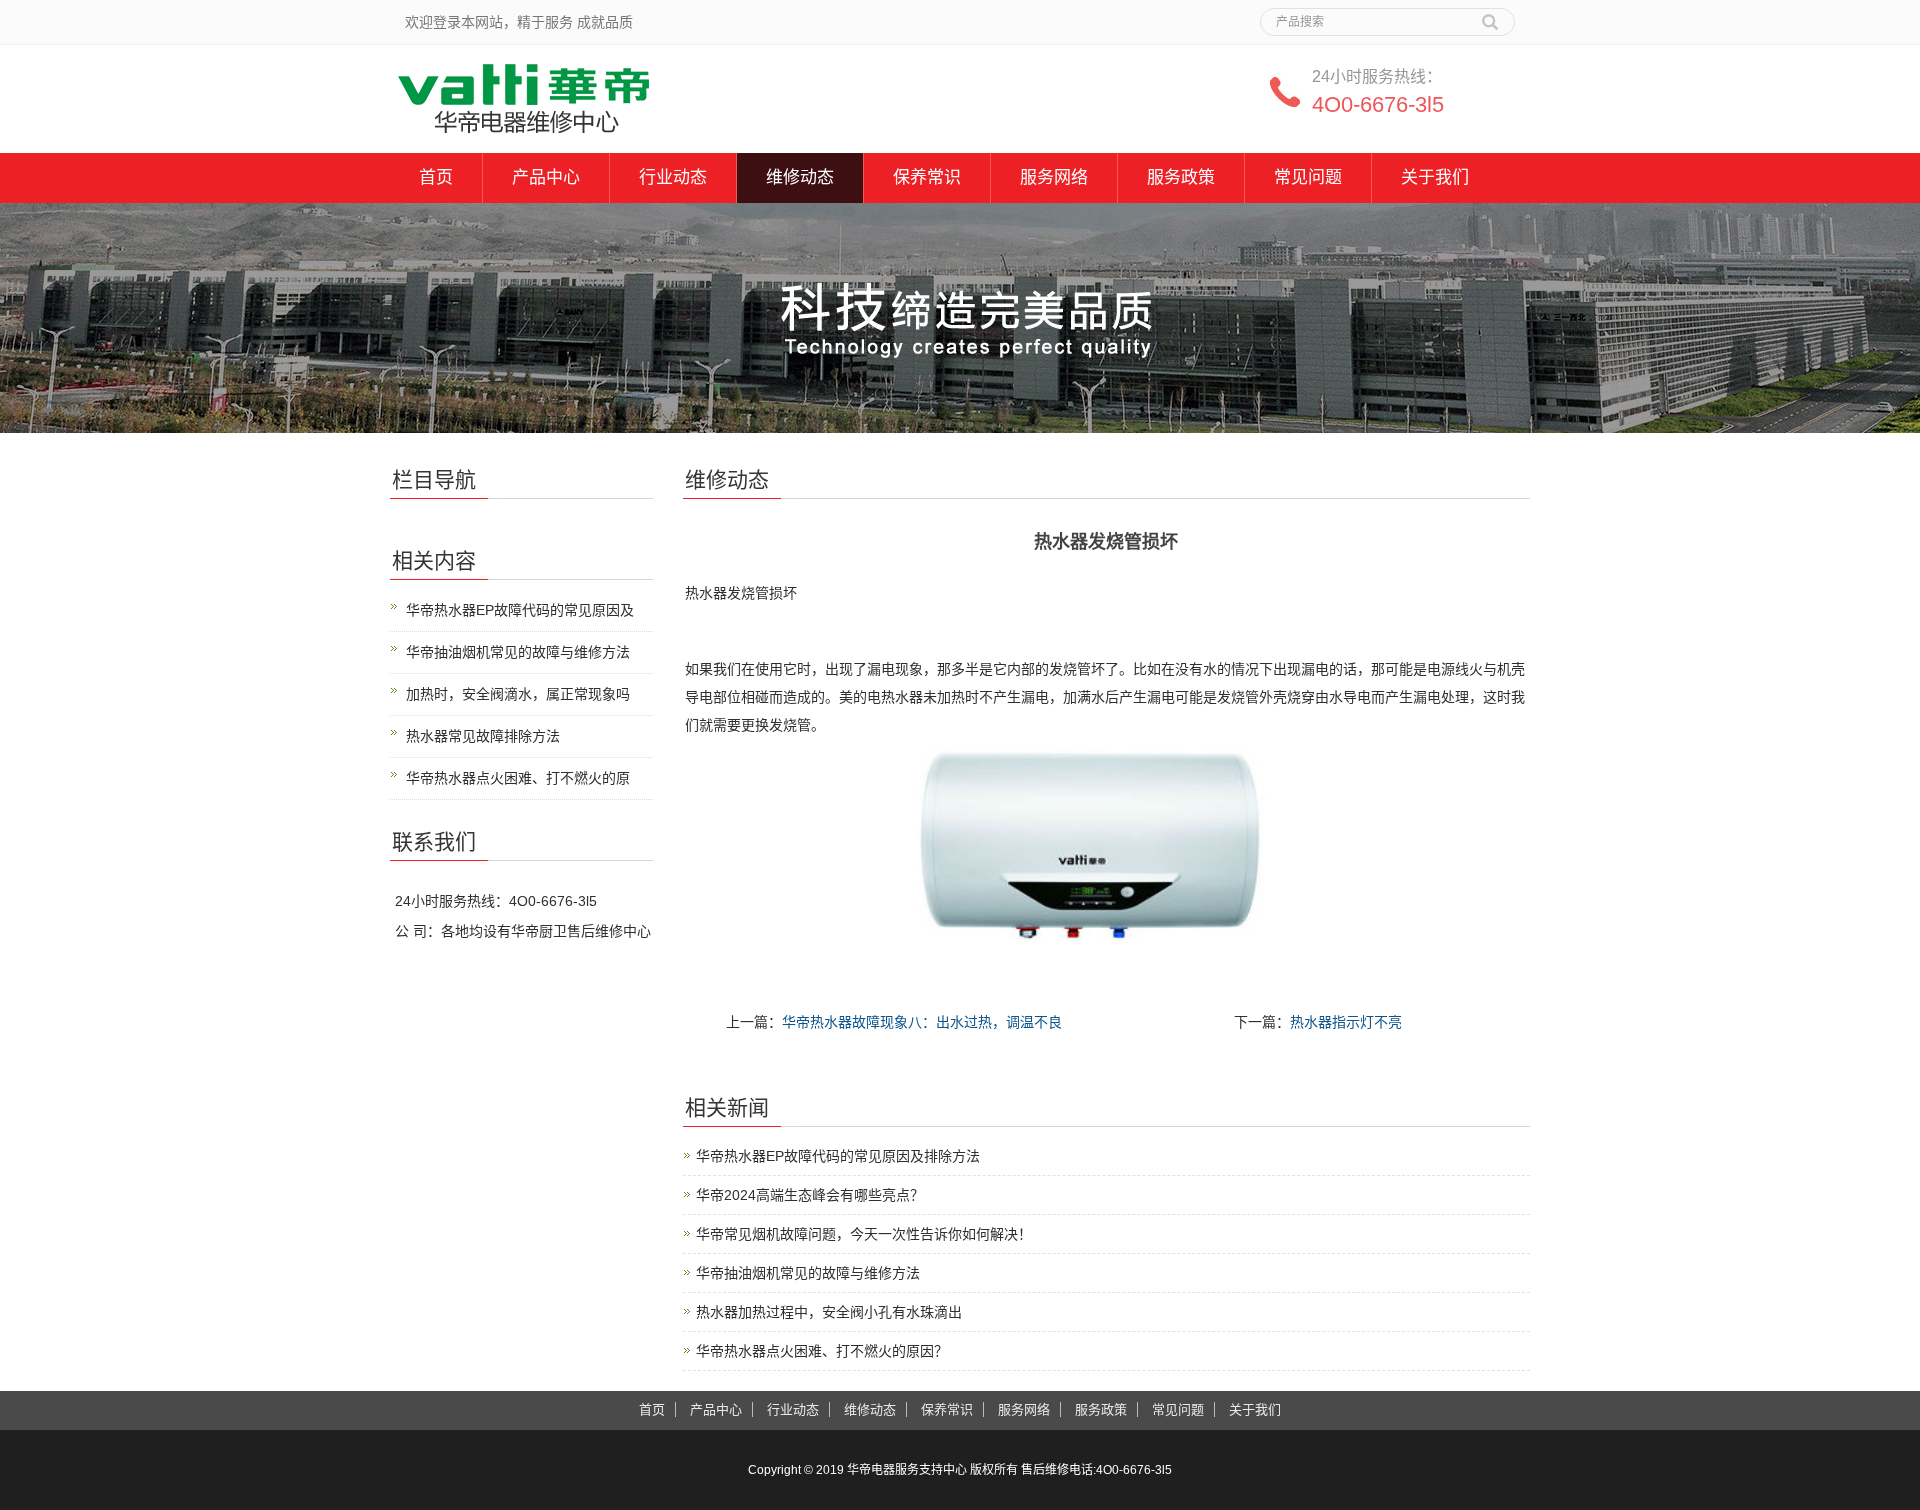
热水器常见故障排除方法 (483, 736)
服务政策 (1181, 177)
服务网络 (1054, 177)
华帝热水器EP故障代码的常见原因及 (520, 610)
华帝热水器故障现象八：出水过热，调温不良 (922, 1022)
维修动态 (800, 177)
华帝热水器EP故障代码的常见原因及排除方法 (838, 1156)
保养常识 (927, 177)
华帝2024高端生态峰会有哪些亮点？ (810, 1195)
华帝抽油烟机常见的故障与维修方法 (808, 1273)
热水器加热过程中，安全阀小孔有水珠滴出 (829, 1312)
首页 (436, 177)
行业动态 (673, 177)
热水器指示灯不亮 (1346, 1022)
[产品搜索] (1490, 15)
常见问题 (1308, 177)
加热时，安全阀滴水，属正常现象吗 (518, 694)
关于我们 (1435, 177)
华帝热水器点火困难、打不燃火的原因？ (822, 1351)
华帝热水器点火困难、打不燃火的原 (518, 778)
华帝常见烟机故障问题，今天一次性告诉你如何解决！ (864, 1234)
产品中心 (546, 177)
